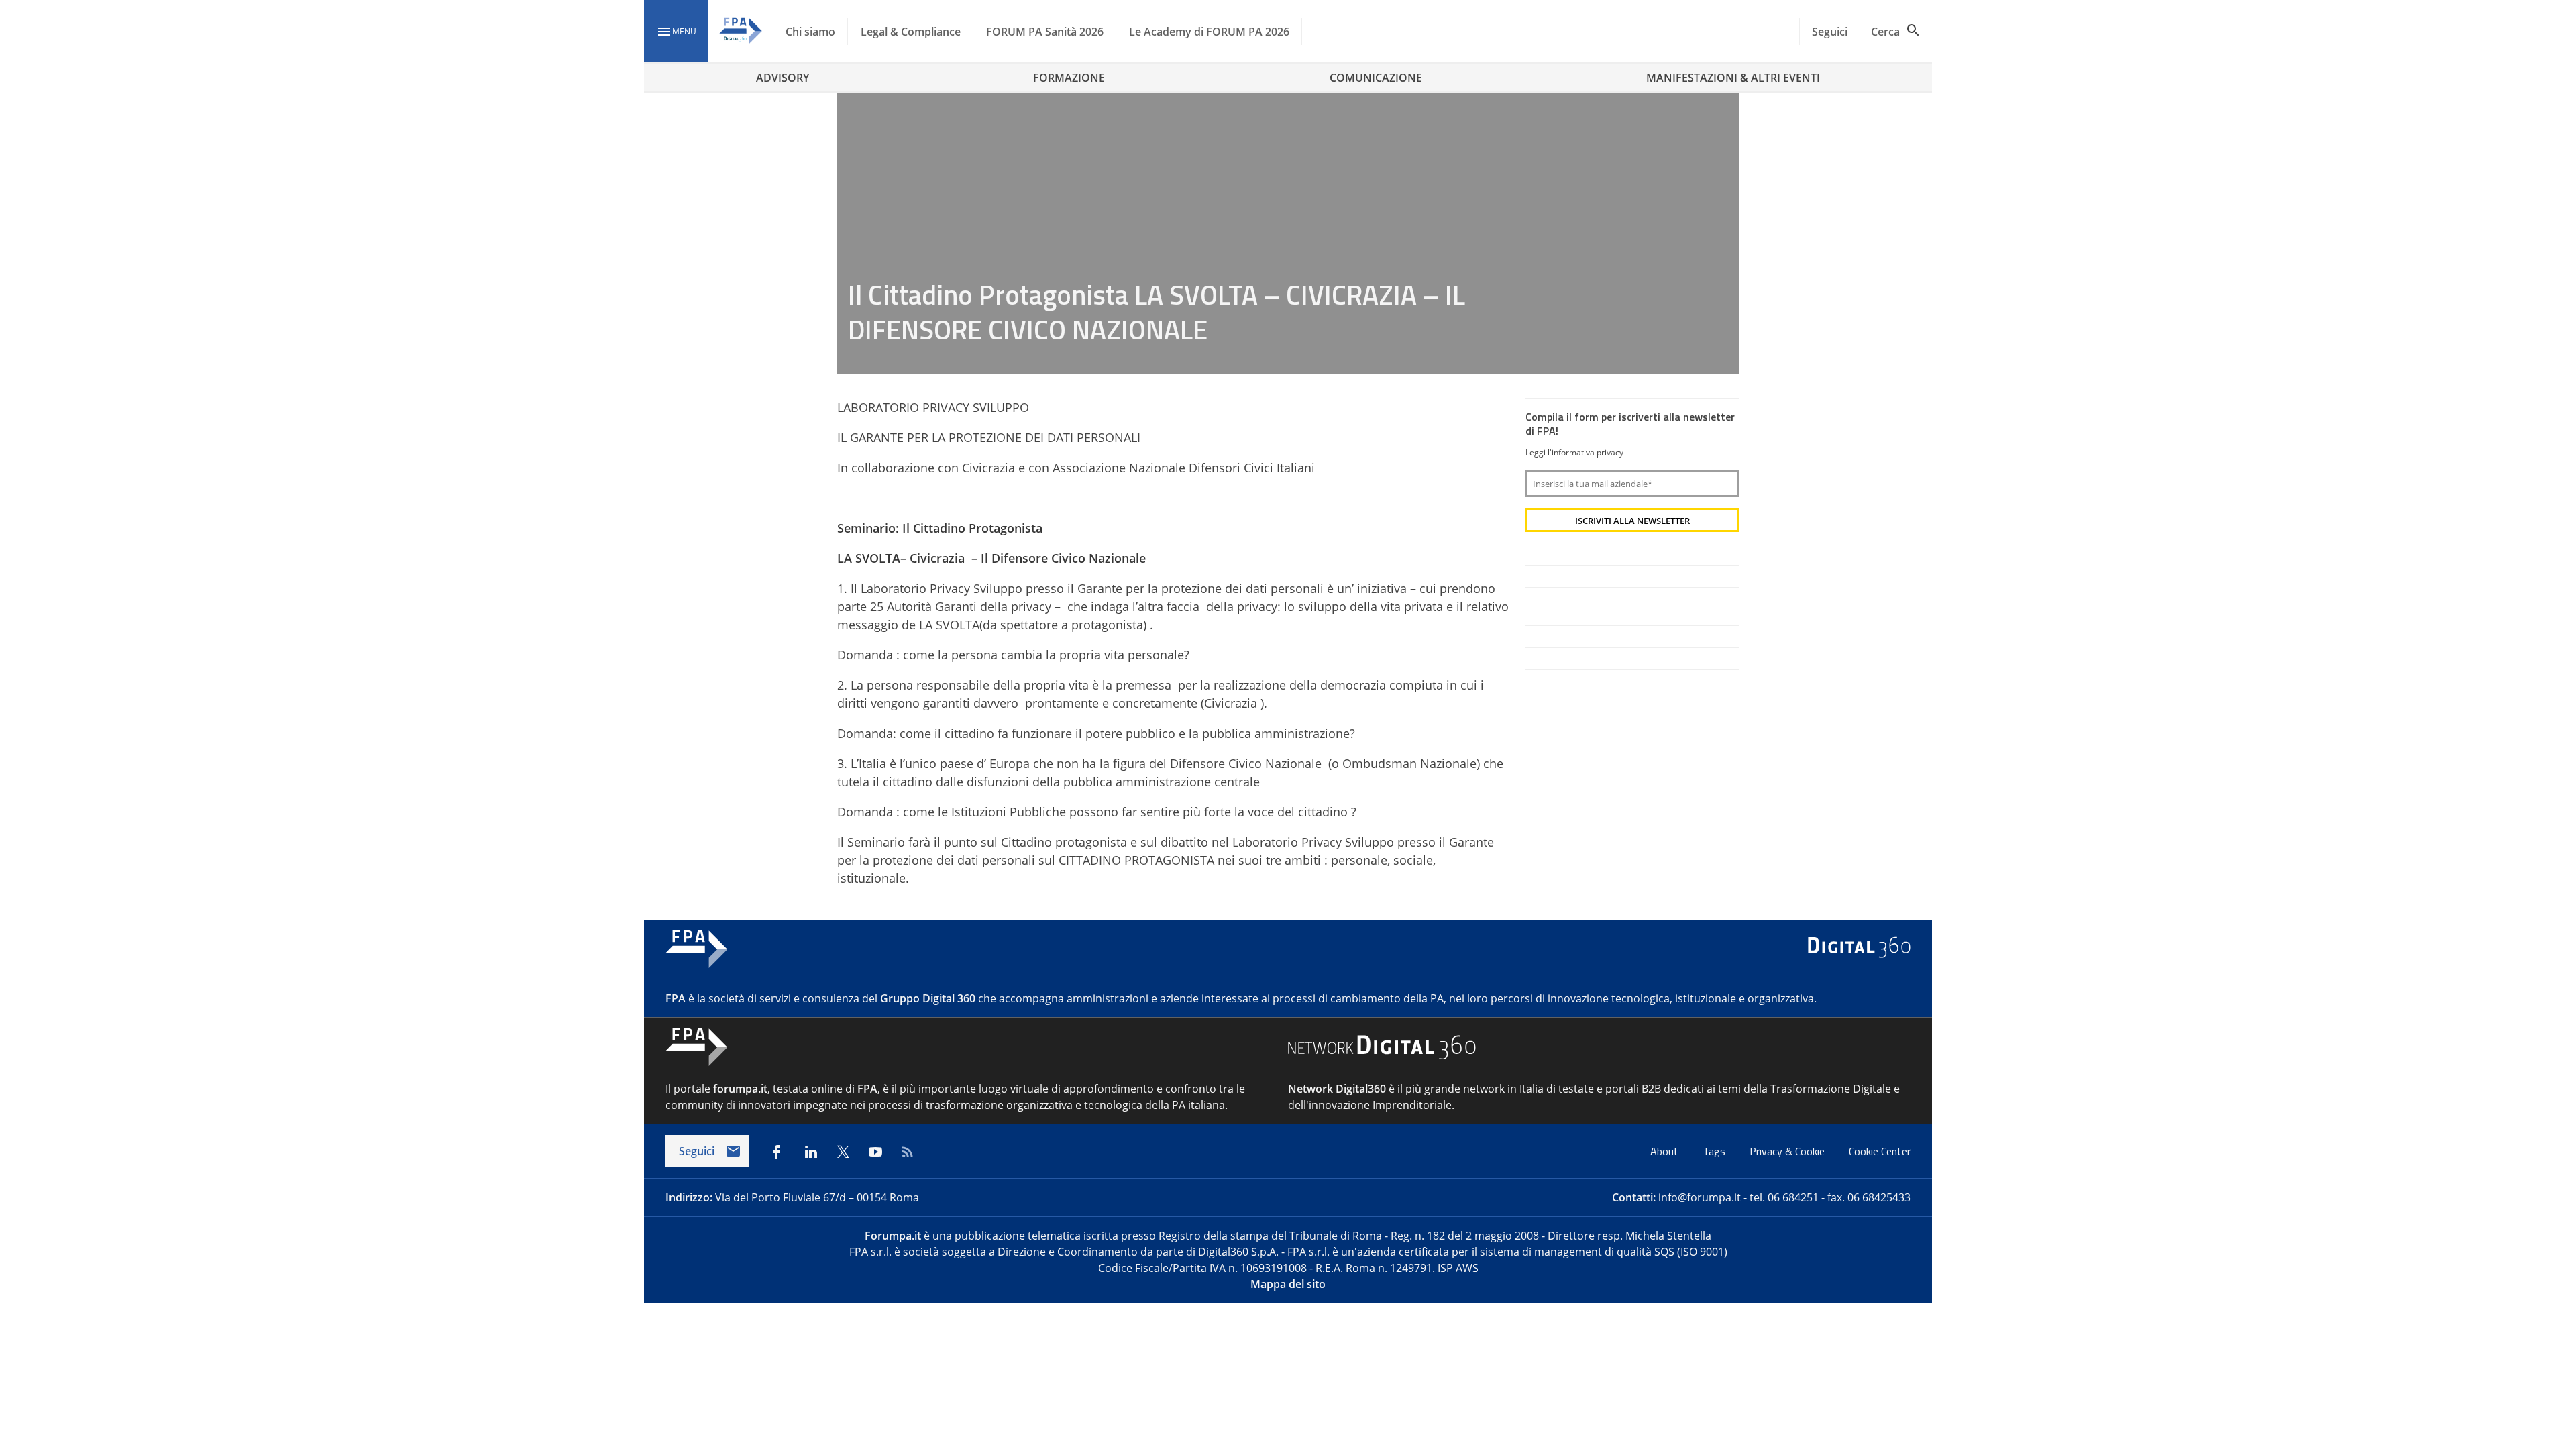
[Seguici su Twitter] (843, 1152)
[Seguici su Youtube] (875, 1152)
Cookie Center (1880, 1151)
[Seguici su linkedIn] (811, 1152)
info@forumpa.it (1700, 1197)
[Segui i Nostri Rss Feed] (908, 1152)
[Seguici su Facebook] (776, 1152)
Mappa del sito (1288, 1284)
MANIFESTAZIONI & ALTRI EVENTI (1733, 78)
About (1666, 1151)
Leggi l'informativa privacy (1574, 452)
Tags (1715, 1151)
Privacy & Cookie (1788, 1151)
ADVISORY (783, 78)
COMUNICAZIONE (1376, 78)
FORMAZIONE (1069, 78)
